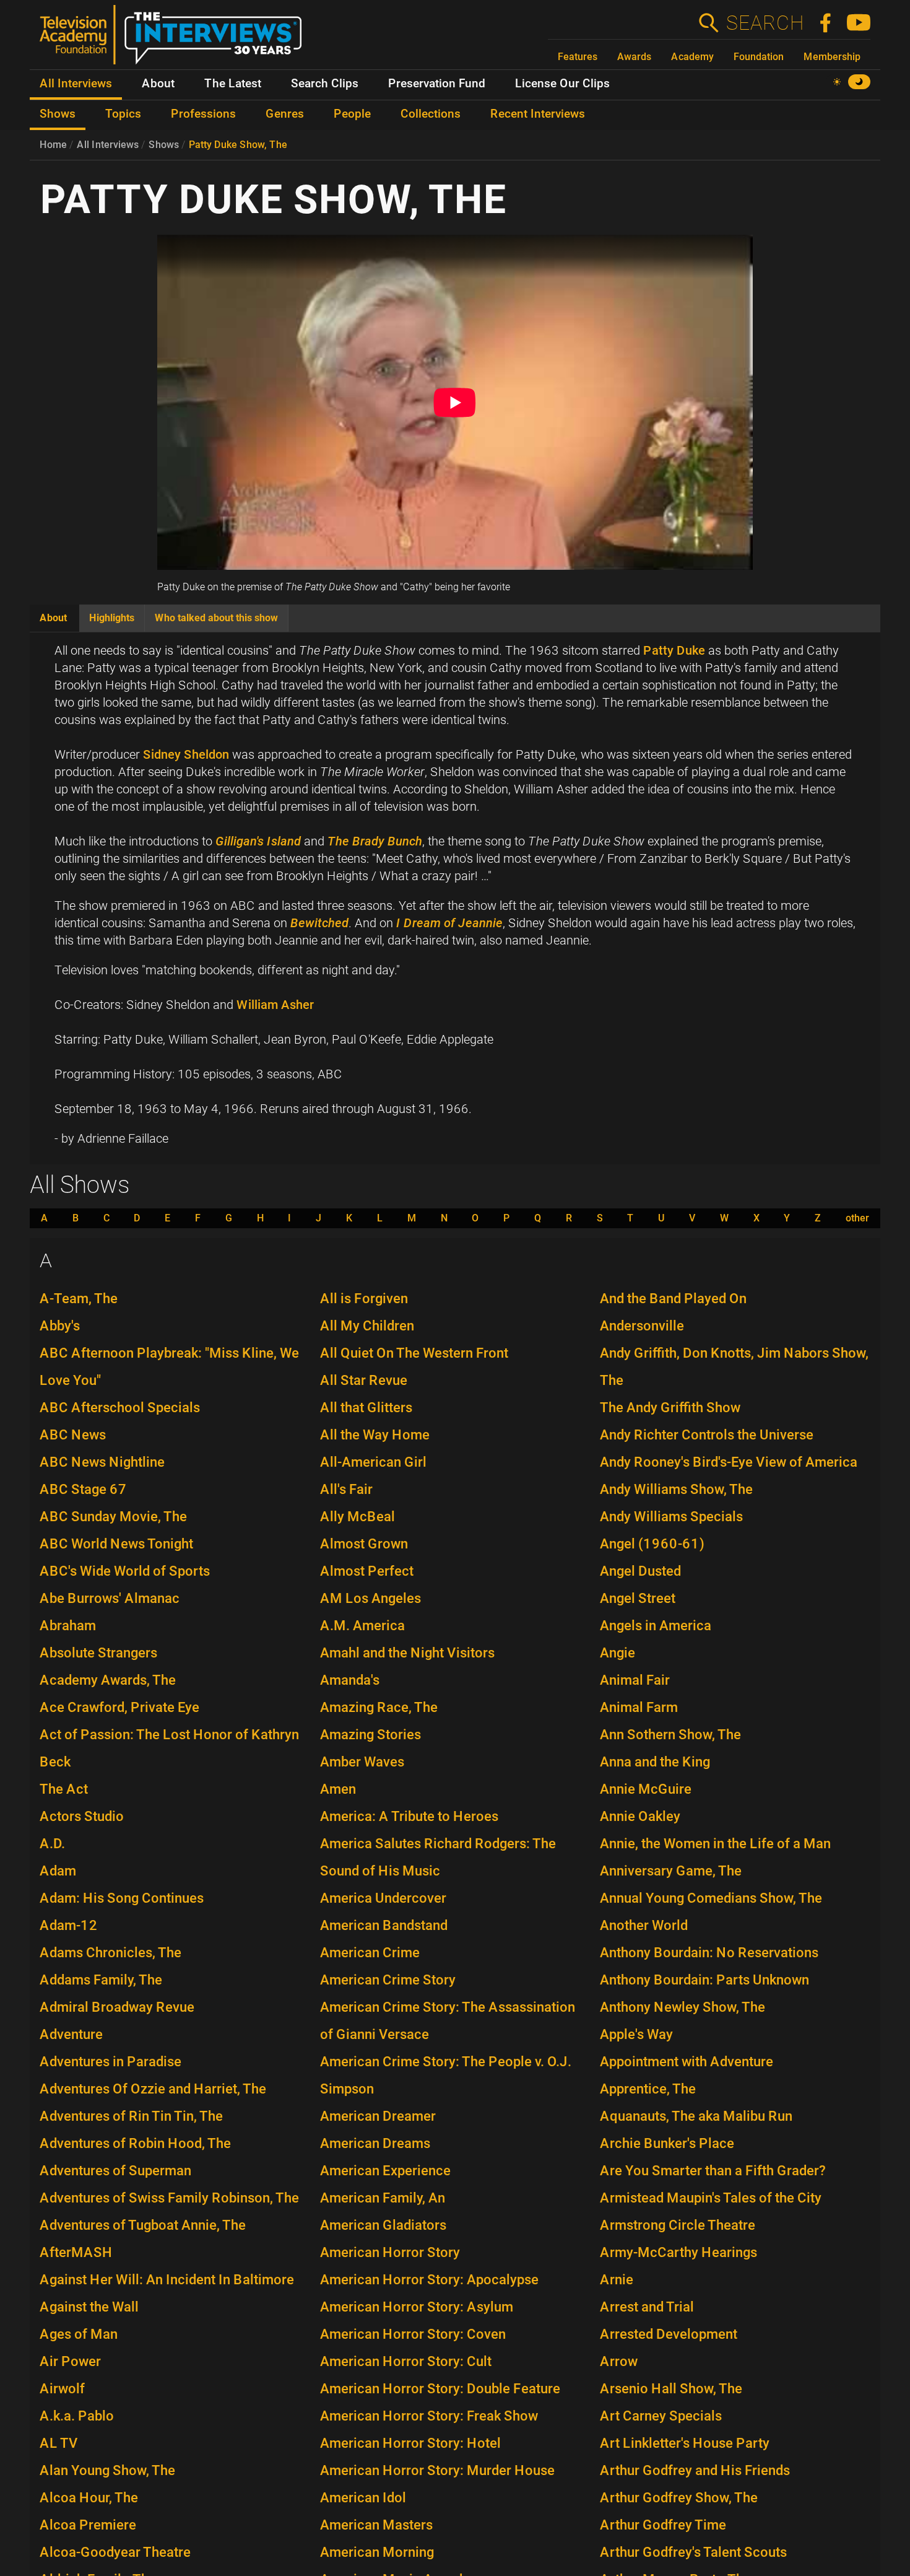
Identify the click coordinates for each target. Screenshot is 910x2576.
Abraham (68, 1626)
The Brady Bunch (375, 841)
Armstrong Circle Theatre (678, 2225)
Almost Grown (364, 1544)
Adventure (71, 2034)
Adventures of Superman (115, 2171)
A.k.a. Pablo (77, 2416)
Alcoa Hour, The (89, 2498)
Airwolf (62, 2389)
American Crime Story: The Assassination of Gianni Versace (448, 2021)
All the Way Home (375, 1435)
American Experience (385, 2171)
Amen (338, 1789)
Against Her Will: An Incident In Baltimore (167, 2280)
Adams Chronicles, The (110, 1953)
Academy (692, 57)
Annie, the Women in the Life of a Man (715, 1844)
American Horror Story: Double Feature (440, 2389)
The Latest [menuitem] (233, 84)
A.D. (52, 1844)
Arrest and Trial (647, 2307)
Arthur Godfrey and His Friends (695, 2470)
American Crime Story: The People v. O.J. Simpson (446, 2075)
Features (578, 57)
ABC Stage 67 (83, 1489)
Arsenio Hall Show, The (671, 2389)
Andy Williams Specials (671, 1517)
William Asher (275, 1005)
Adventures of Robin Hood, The (135, 2143)
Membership (832, 57)
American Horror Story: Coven (413, 2334)
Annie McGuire (646, 1789)
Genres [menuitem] (285, 114)
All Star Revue (364, 1380)
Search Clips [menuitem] (325, 84)
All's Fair (346, 1489)
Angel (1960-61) (652, 1544)
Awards (634, 57)
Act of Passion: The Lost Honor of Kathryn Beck (169, 1748)
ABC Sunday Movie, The (113, 1517)
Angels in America (656, 1626)
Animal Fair (635, 1680)
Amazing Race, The (379, 1707)
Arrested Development (669, 2334)
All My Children (367, 1326)
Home (53, 145)
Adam (58, 1871)
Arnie (617, 2280)
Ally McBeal (357, 1517)
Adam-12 (69, 1925)
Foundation (759, 57)
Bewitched (319, 923)
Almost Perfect (367, 1571)
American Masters (376, 2525)
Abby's (60, 1326)
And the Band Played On (673, 1299)
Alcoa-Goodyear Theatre (115, 2552)
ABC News (73, 1435)
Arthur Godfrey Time (663, 2525)
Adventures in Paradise (110, 2062)
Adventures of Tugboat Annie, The (143, 2225)
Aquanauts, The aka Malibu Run (696, 2116)
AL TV (59, 2443)
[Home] (175, 40)
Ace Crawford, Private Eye (119, 1707)
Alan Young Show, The (107, 2470)
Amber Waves (362, 1762)
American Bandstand (384, 1925)
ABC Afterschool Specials (120, 1408)
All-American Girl (373, 1462)
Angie (617, 1653)
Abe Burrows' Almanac (110, 1598)
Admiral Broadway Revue (117, 2007)
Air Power (70, 2361)
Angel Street (638, 1598)
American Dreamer (378, 2116)
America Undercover (383, 1898)
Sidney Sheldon (186, 754)
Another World (644, 1925)
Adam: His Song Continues (122, 1898)
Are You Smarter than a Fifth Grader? (713, 2171)
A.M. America (362, 1626)
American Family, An (383, 2198)
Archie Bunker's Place (667, 2143)
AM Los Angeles (370, 1598)
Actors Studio (82, 1816)
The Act (64, 1789)
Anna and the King (655, 1762)
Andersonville (642, 1326)
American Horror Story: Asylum (417, 2307)
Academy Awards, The (108, 1680)
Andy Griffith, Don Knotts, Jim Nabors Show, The (734, 1367)
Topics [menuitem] (123, 114)
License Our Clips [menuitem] (562, 84)
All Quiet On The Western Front (414, 1353)
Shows (164, 145)
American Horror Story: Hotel (410, 2443)
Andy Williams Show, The (676, 1489)
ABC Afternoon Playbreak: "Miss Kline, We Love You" (169, 1367)
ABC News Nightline (102, 1462)
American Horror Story (390, 2252)
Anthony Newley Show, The (682, 2007)
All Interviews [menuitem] (76, 84)
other (857, 1218)
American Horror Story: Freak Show (429, 2416)
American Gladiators (383, 2225)
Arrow (619, 2361)
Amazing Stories (370, 1735)
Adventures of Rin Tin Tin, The (131, 2116)
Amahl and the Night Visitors (407, 1653)
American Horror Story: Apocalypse (429, 2280)
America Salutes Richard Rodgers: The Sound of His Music (438, 1857)
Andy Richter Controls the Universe (707, 1435)
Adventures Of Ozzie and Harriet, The (153, 2089)
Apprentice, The (648, 2089)
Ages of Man (79, 2334)
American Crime (370, 1953)
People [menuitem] (352, 114)
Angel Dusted (640, 1571)
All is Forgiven (364, 1299)
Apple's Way (636, 2034)
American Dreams (375, 2143)
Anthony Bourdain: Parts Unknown (704, 1980)
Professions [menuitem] (203, 114)
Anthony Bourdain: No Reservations (709, 1953)
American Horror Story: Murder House (437, 2470)
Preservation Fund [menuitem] (437, 84)
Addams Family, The (101, 1980)
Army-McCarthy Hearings (678, 2252)
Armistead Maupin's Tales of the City (711, 2198)
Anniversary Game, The (671, 1871)
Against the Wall (89, 2307)
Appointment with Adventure (687, 2062)
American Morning (377, 2552)
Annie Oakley (640, 1816)
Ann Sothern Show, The (670, 1735)
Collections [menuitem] (431, 114)
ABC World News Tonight (116, 1544)
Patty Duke (674, 650)
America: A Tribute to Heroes (409, 1816)
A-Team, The (79, 1299)
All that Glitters (366, 1408)
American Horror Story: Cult (406, 2361)
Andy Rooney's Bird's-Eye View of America (729, 1462)
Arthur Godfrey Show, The (679, 2498)
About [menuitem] (158, 84)
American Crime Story (388, 1980)
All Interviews (108, 145)
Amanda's (350, 1680)
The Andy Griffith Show (670, 1408)
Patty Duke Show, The (238, 145)
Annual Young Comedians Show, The (711, 1898)
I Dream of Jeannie (449, 923)
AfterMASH (76, 2252)
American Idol (363, 2498)
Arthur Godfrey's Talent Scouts (693, 2552)
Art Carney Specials (661, 2416)
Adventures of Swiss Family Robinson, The (169, 2198)
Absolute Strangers (98, 1653)
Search (765, 23)
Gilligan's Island (258, 841)
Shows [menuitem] (58, 114)
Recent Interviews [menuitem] (538, 114)
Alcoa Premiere (88, 2525)
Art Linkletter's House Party (685, 2443)
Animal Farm (639, 1707)
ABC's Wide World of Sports (125, 1571)
